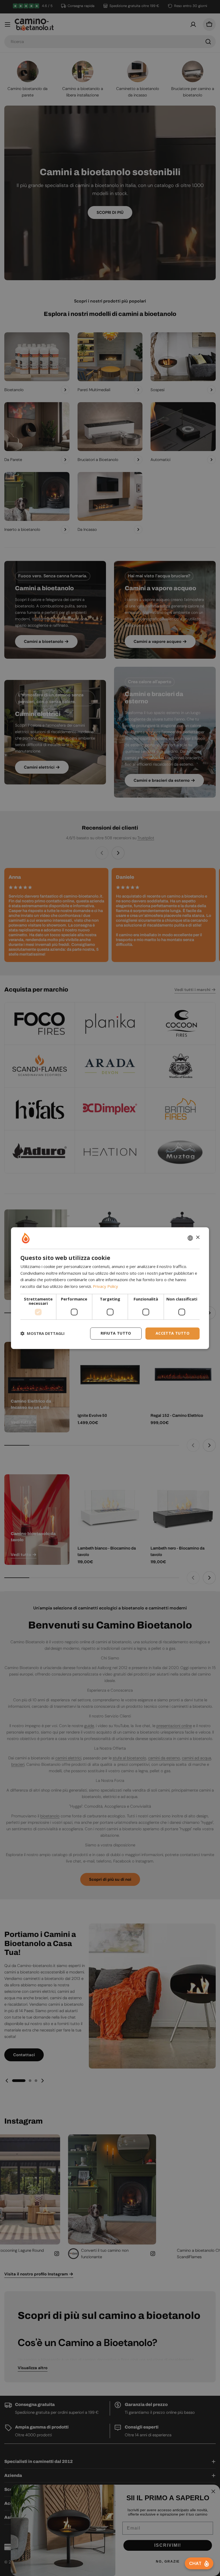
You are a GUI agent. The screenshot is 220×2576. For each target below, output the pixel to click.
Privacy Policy (105, 1287)
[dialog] (110, 1288)
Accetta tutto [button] (173, 1333)
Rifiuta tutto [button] (116, 1333)
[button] (43, 1334)
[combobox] (190, 1238)
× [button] (198, 1237)
